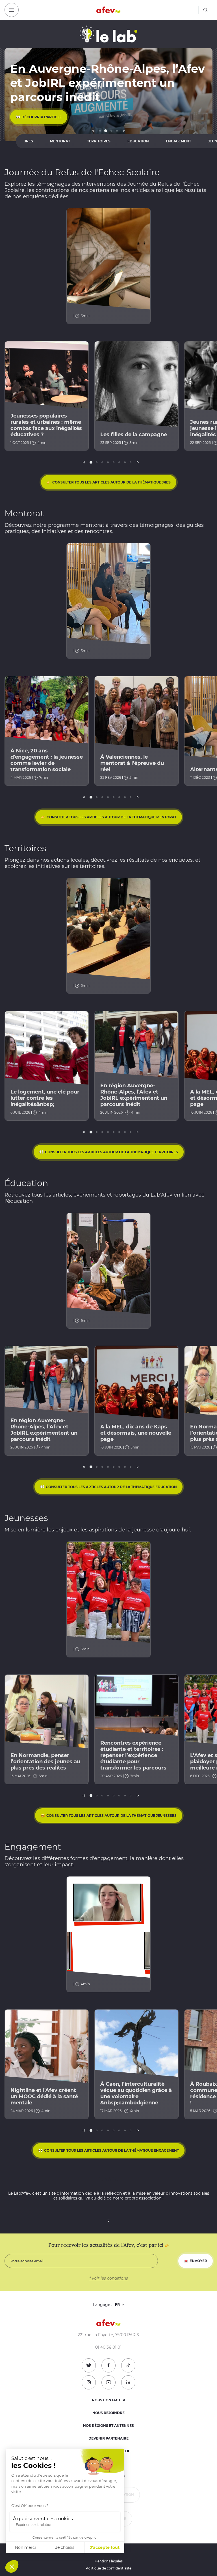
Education (138, 141)
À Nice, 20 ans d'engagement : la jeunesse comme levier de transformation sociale (47, 760)
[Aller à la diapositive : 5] (114, 462)
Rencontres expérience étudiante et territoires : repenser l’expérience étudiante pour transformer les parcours (133, 1755)
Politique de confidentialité (108, 2568)
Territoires (99, 141)
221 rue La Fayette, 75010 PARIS (108, 2335)
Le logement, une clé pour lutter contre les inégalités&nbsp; (45, 1098)
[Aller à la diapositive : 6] (119, 462)
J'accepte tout (105, 2547)
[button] (12, 2566)
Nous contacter (108, 2400)
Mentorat (60, 141)
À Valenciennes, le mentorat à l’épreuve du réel (132, 763)
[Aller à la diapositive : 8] (131, 462)
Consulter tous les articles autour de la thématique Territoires (111, 1152)
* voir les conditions (109, 2278)
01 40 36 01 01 (108, 2347)
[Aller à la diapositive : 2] (106, 131)
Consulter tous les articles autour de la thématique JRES (111, 482)
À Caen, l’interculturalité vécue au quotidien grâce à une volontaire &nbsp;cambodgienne (136, 2093)
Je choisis (65, 2547)
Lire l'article (35, 117)
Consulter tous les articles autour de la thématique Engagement (111, 2150)
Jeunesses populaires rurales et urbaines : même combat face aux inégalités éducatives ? (46, 425)
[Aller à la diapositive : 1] (100, 131)
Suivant (124, 131)
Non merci (25, 2547)
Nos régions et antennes (108, 2426)
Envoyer (198, 2261)
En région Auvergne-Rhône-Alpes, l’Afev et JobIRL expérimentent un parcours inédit (134, 1095)
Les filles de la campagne (134, 435)
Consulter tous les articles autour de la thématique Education (111, 1487)
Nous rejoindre (108, 2413)
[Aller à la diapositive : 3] (111, 131)
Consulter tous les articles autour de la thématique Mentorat (111, 817)
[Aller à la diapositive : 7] (125, 462)
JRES (29, 141)
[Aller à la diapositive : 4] (117, 131)
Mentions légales (108, 2561)
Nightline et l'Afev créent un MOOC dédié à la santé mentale (44, 2096)
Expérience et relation (34, 2525)
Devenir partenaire (108, 2438)
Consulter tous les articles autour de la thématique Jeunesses (111, 1816)
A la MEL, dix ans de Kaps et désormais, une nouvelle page (136, 1433)
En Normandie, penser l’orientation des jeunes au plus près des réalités (45, 1762)
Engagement (178, 141)
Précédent (93, 131)
